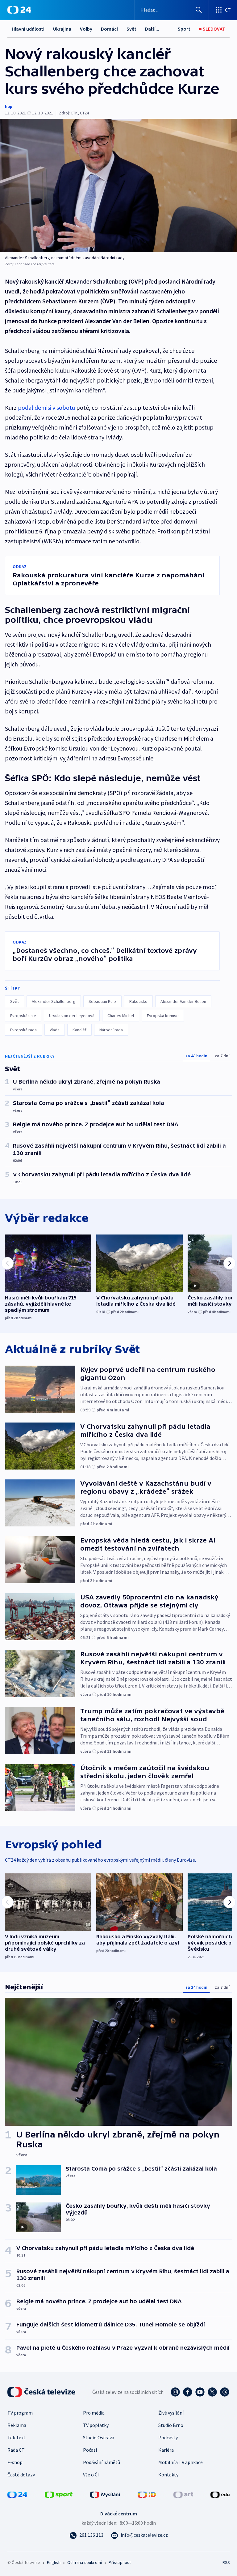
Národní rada (111, 1030)
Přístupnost (120, 2562)
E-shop (15, 2462)
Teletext (17, 2437)
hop (9, 106)
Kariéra (166, 2450)
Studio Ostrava (99, 2437)
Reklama (17, 2425)
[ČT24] (19, 10)
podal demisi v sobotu (46, 407)
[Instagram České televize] (175, 2392)
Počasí (90, 2450)
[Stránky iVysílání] (105, 2494)
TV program (20, 2413)
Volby (86, 29)
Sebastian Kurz (102, 1001)
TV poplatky (96, 2425)
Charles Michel (121, 1016)
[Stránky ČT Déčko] (147, 2494)
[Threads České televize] (225, 2392)
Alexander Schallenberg (54, 1001)
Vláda (55, 1030)
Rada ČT (16, 2450)
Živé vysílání (171, 2413)
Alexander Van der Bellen (183, 1001)
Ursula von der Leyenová (72, 1016)
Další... (152, 29)
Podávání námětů (102, 2462)
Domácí (109, 29)
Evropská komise (163, 1016)
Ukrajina (62, 29)
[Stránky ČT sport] (59, 2494)
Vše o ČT (92, 2475)
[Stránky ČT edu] (220, 2494)
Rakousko (138, 1001)
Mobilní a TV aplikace (181, 2462)
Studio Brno (171, 2425)
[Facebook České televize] (188, 2392)
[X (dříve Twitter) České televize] (212, 2392)
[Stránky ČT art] (183, 2494)
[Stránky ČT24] (17, 2494)
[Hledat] (199, 10)
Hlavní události (28, 29)
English (54, 2562)
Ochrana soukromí (85, 2562)
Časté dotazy (21, 2475)
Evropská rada (23, 1030)
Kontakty (168, 2475)
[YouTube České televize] (200, 2392)
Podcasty (168, 2437)
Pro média (94, 2413)
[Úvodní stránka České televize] (42, 2392)
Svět (131, 29)
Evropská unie (23, 1016)
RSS (226, 2562)
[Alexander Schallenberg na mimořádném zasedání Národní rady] (118, 186)
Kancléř (79, 1030)
